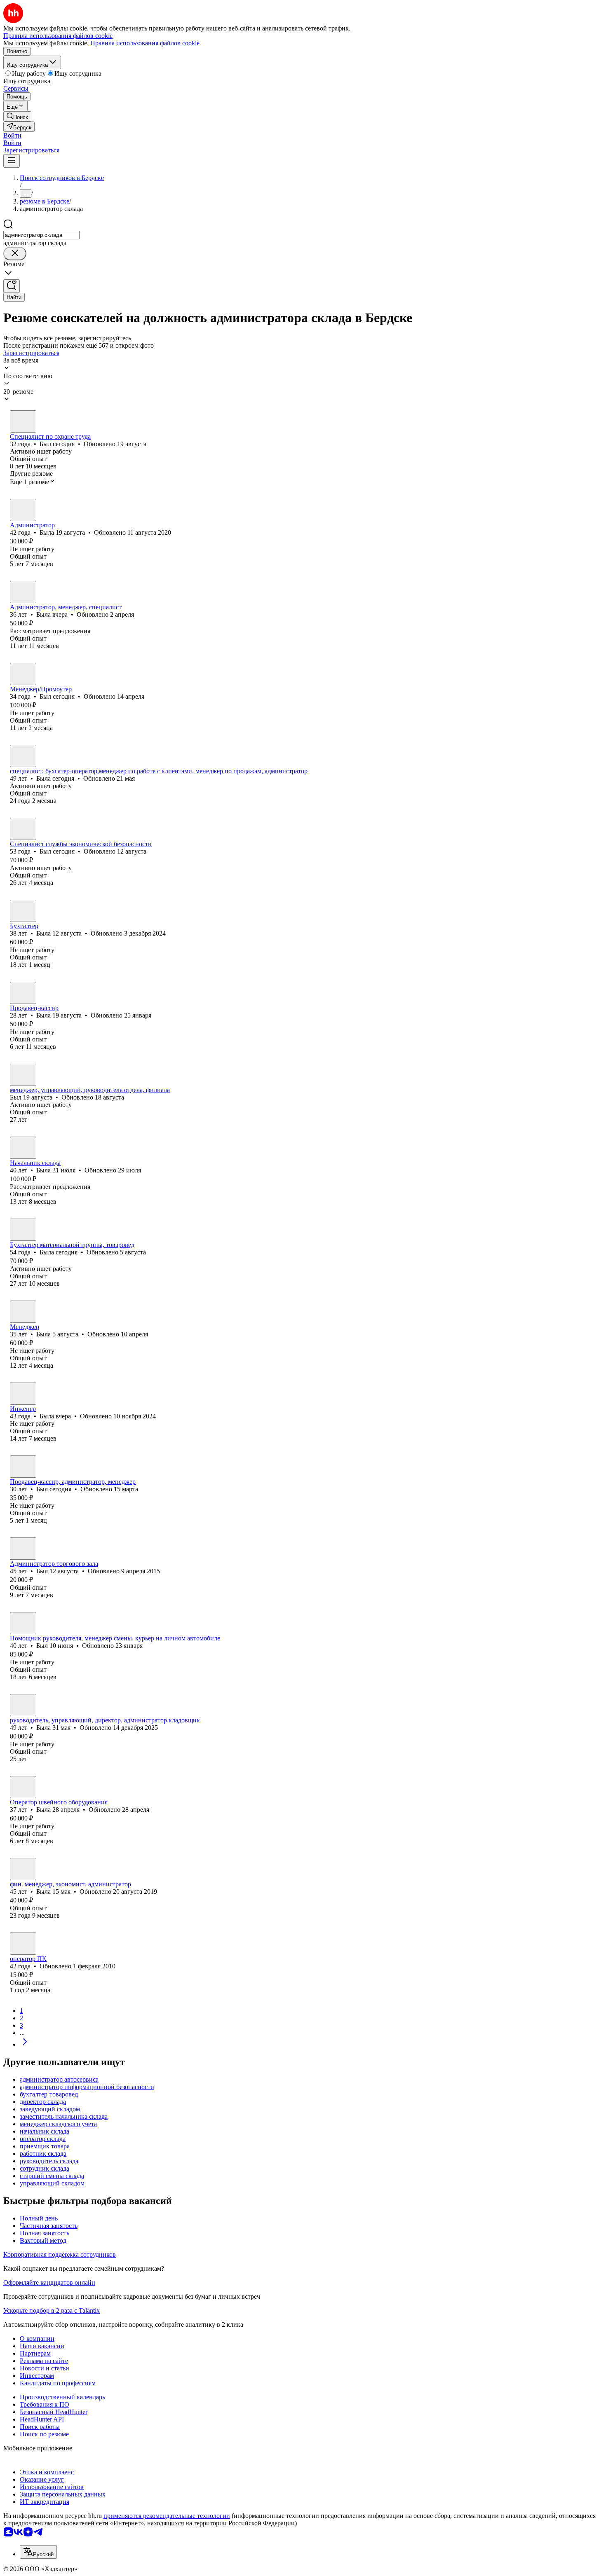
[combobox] (41, 235)
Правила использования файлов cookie (145, 43)
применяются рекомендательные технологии (167, 2516)
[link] (17, 116)
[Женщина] (23, 510)
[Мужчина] (23, 421)
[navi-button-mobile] (12, 161)
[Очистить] (15, 254)
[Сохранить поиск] (12, 286)
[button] (12, 135)
